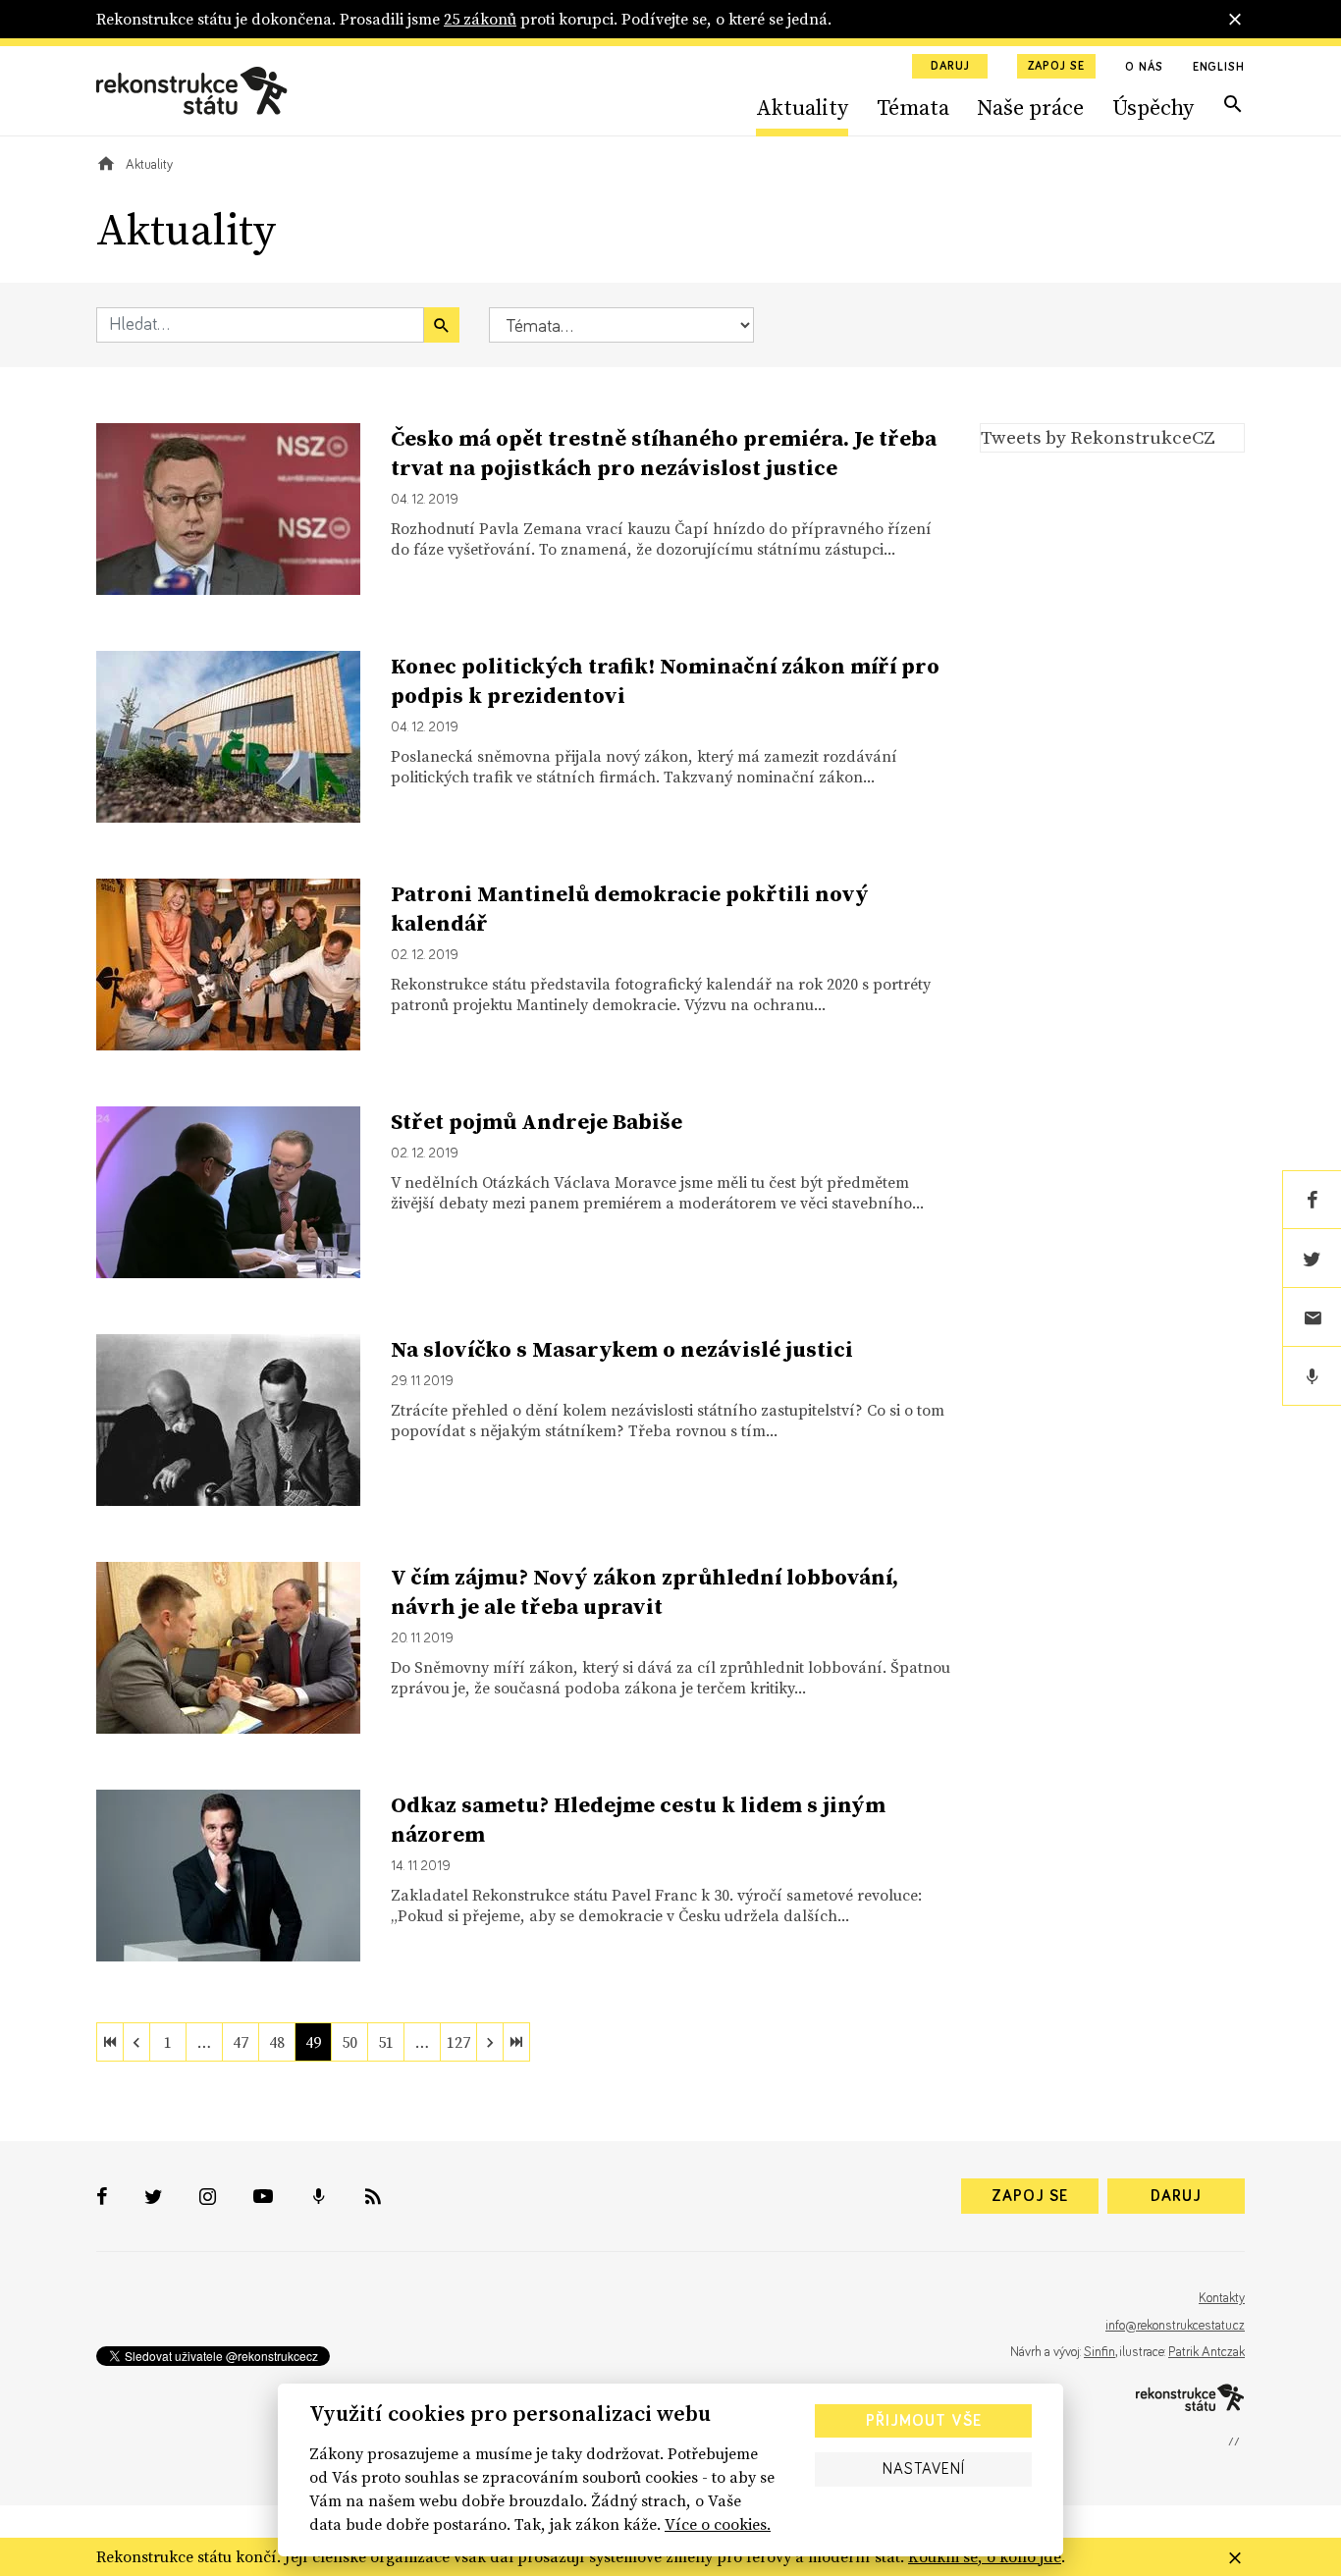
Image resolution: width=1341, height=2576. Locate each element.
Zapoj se (1056, 67)
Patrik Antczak (1207, 2352)
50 (349, 2042)
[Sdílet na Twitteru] (1312, 1259)
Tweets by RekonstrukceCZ (1098, 437)
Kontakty (1222, 2298)
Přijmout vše (924, 2421)
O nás (1144, 68)
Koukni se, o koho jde (985, 2556)
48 (277, 2042)
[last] (516, 2042)
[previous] (136, 2042)
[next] (490, 2042)
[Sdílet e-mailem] (1312, 1317)
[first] (110, 2042)
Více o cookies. (718, 2524)
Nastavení (924, 2469)
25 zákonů (480, 19)
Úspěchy (1153, 107)
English (1219, 68)
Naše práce (1030, 107)
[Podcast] (1312, 1376)
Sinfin (1100, 2352)
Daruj (950, 67)
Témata (913, 107)
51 (386, 2042)
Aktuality (802, 107)
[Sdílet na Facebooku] (1312, 1200)
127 (458, 2042)
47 (241, 2042)
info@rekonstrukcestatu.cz (1175, 2326)
